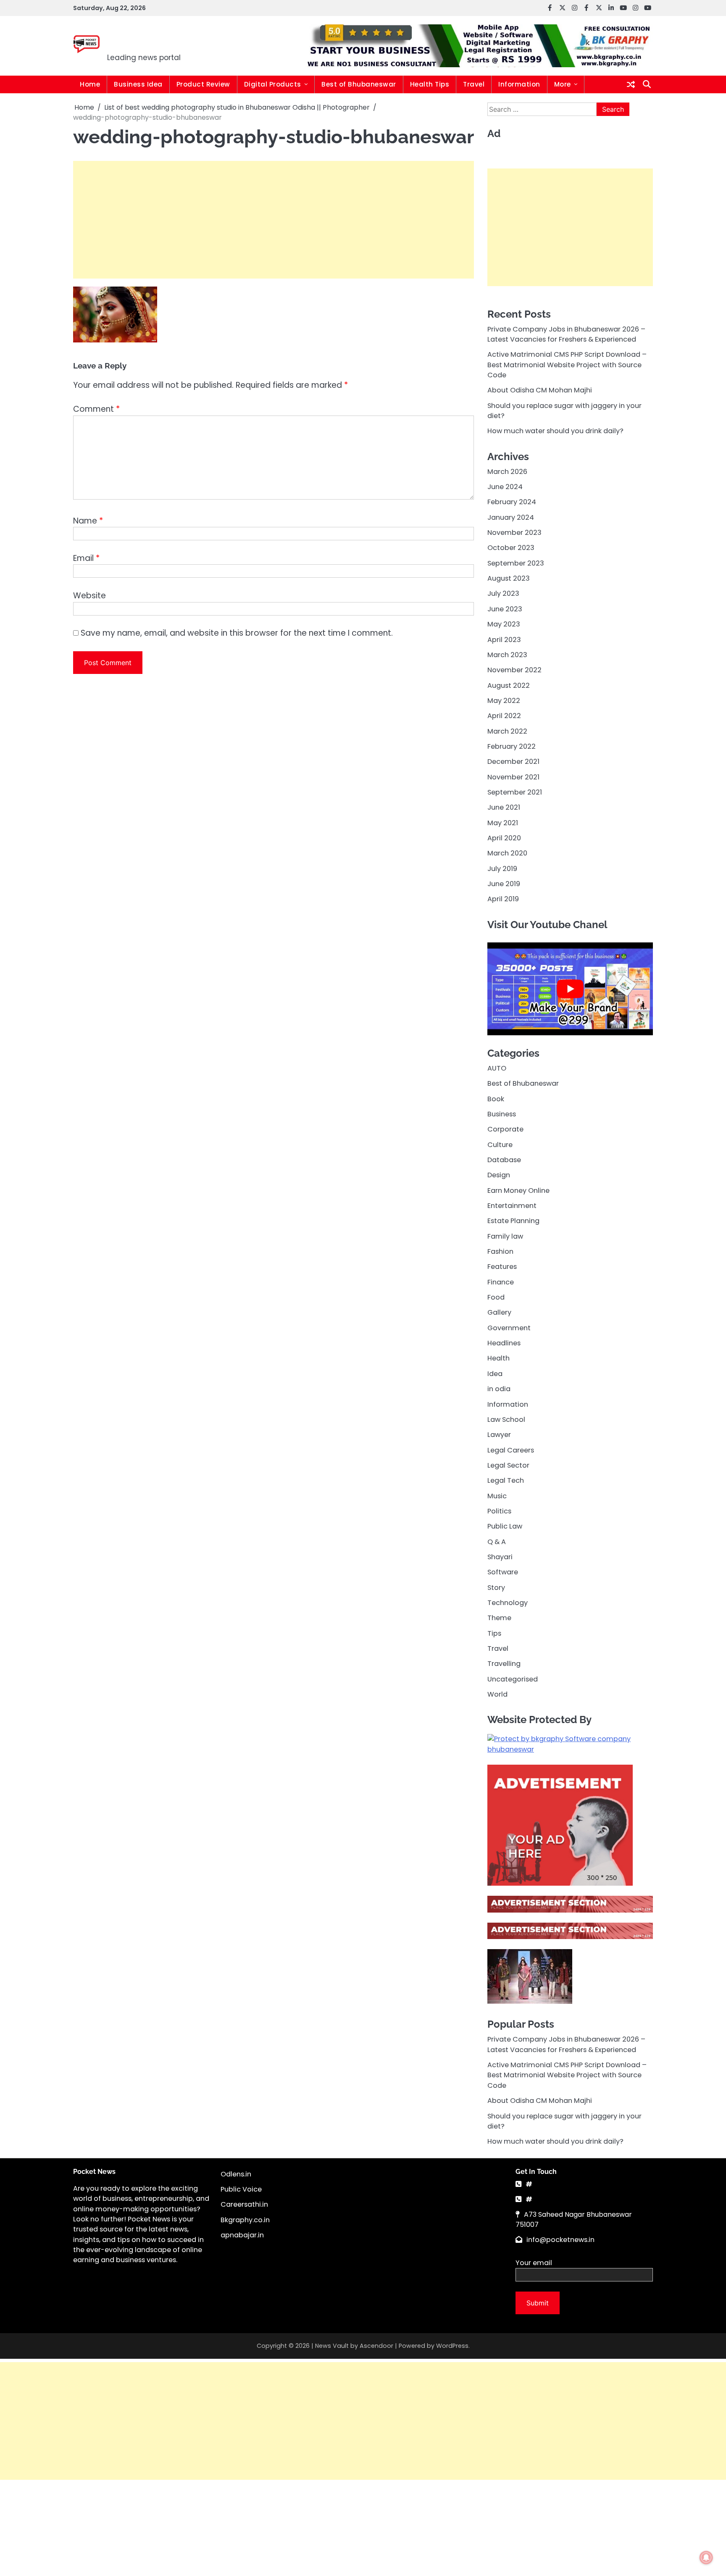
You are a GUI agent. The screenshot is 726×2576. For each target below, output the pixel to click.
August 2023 (509, 578)
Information (519, 84)
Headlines (504, 1343)
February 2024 (512, 502)
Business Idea (138, 84)
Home (90, 84)
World (497, 1694)
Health (498, 1358)
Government (509, 1327)
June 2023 (505, 609)
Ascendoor (376, 2346)
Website (89, 596)
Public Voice (241, 2189)
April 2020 (504, 838)
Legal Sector (508, 1465)
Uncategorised (513, 1679)
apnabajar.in (242, 2235)
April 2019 (503, 899)
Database (504, 1160)
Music (497, 1496)
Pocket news (164, 40)
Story (496, 1587)
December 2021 (513, 762)
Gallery (499, 1312)
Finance (501, 1282)
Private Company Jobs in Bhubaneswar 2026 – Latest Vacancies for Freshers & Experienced (566, 334)
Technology (508, 1603)
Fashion (500, 1251)
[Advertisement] (274, 220)
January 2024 (511, 517)
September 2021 (515, 792)
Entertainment (512, 1206)
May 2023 (504, 624)
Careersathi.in (244, 2204)
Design (499, 1175)
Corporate (505, 1129)
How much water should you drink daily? (555, 431)
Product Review (203, 84)
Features (502, 1267)
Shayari (500, 1556)
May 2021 (503, 822)
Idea (495, 1373)
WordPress (452, 2346)
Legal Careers (511, 1450)
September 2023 (516, 563)
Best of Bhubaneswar (359, 84)
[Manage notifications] (706, 2558)
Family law (505, 1236)
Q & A (497, 1541)
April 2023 (504, 639)
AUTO (497, 1068)
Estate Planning (513, 1221)
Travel (474, 84)
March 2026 (507, 471)
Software (503, 1572)
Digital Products (273, 84)
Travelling (504, 1664)
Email (86, 558)
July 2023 (503, 593)
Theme (499, 1618)
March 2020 (507, 853)
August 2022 (509, 685)
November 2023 (514, 533)
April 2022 (504, 716)
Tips (494, 1633)
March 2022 (507, 731)
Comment (96, 409)
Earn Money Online (518, 1190)
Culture (500, 1144)
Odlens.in (236, 2174)
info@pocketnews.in (560, 2240)
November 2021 (513, 777)
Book (496, 1099)
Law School (506, 1419)
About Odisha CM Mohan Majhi (540, 390)
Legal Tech (506, 1480)
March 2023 (507, 654)
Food (496, 1297)
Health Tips (430, 84)
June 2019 (504, 884)
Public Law (505, 1526)
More (563, 84)
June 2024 (505, 487)
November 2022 (514, 670)
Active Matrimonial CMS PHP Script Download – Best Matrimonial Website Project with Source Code (567, 365)
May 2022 (504, 700)
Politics (499, 1511)
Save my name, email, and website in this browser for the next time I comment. (237, 633)
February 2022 (512, 746)
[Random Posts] (631, 84)
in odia (499, 1389)
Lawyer (499, 1435)
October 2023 (511, 548)
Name (88, 521)
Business (502, 1114)
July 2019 (502, 868)
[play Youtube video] (570, 989)
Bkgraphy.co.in (245, 2220)
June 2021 (504, 807)
